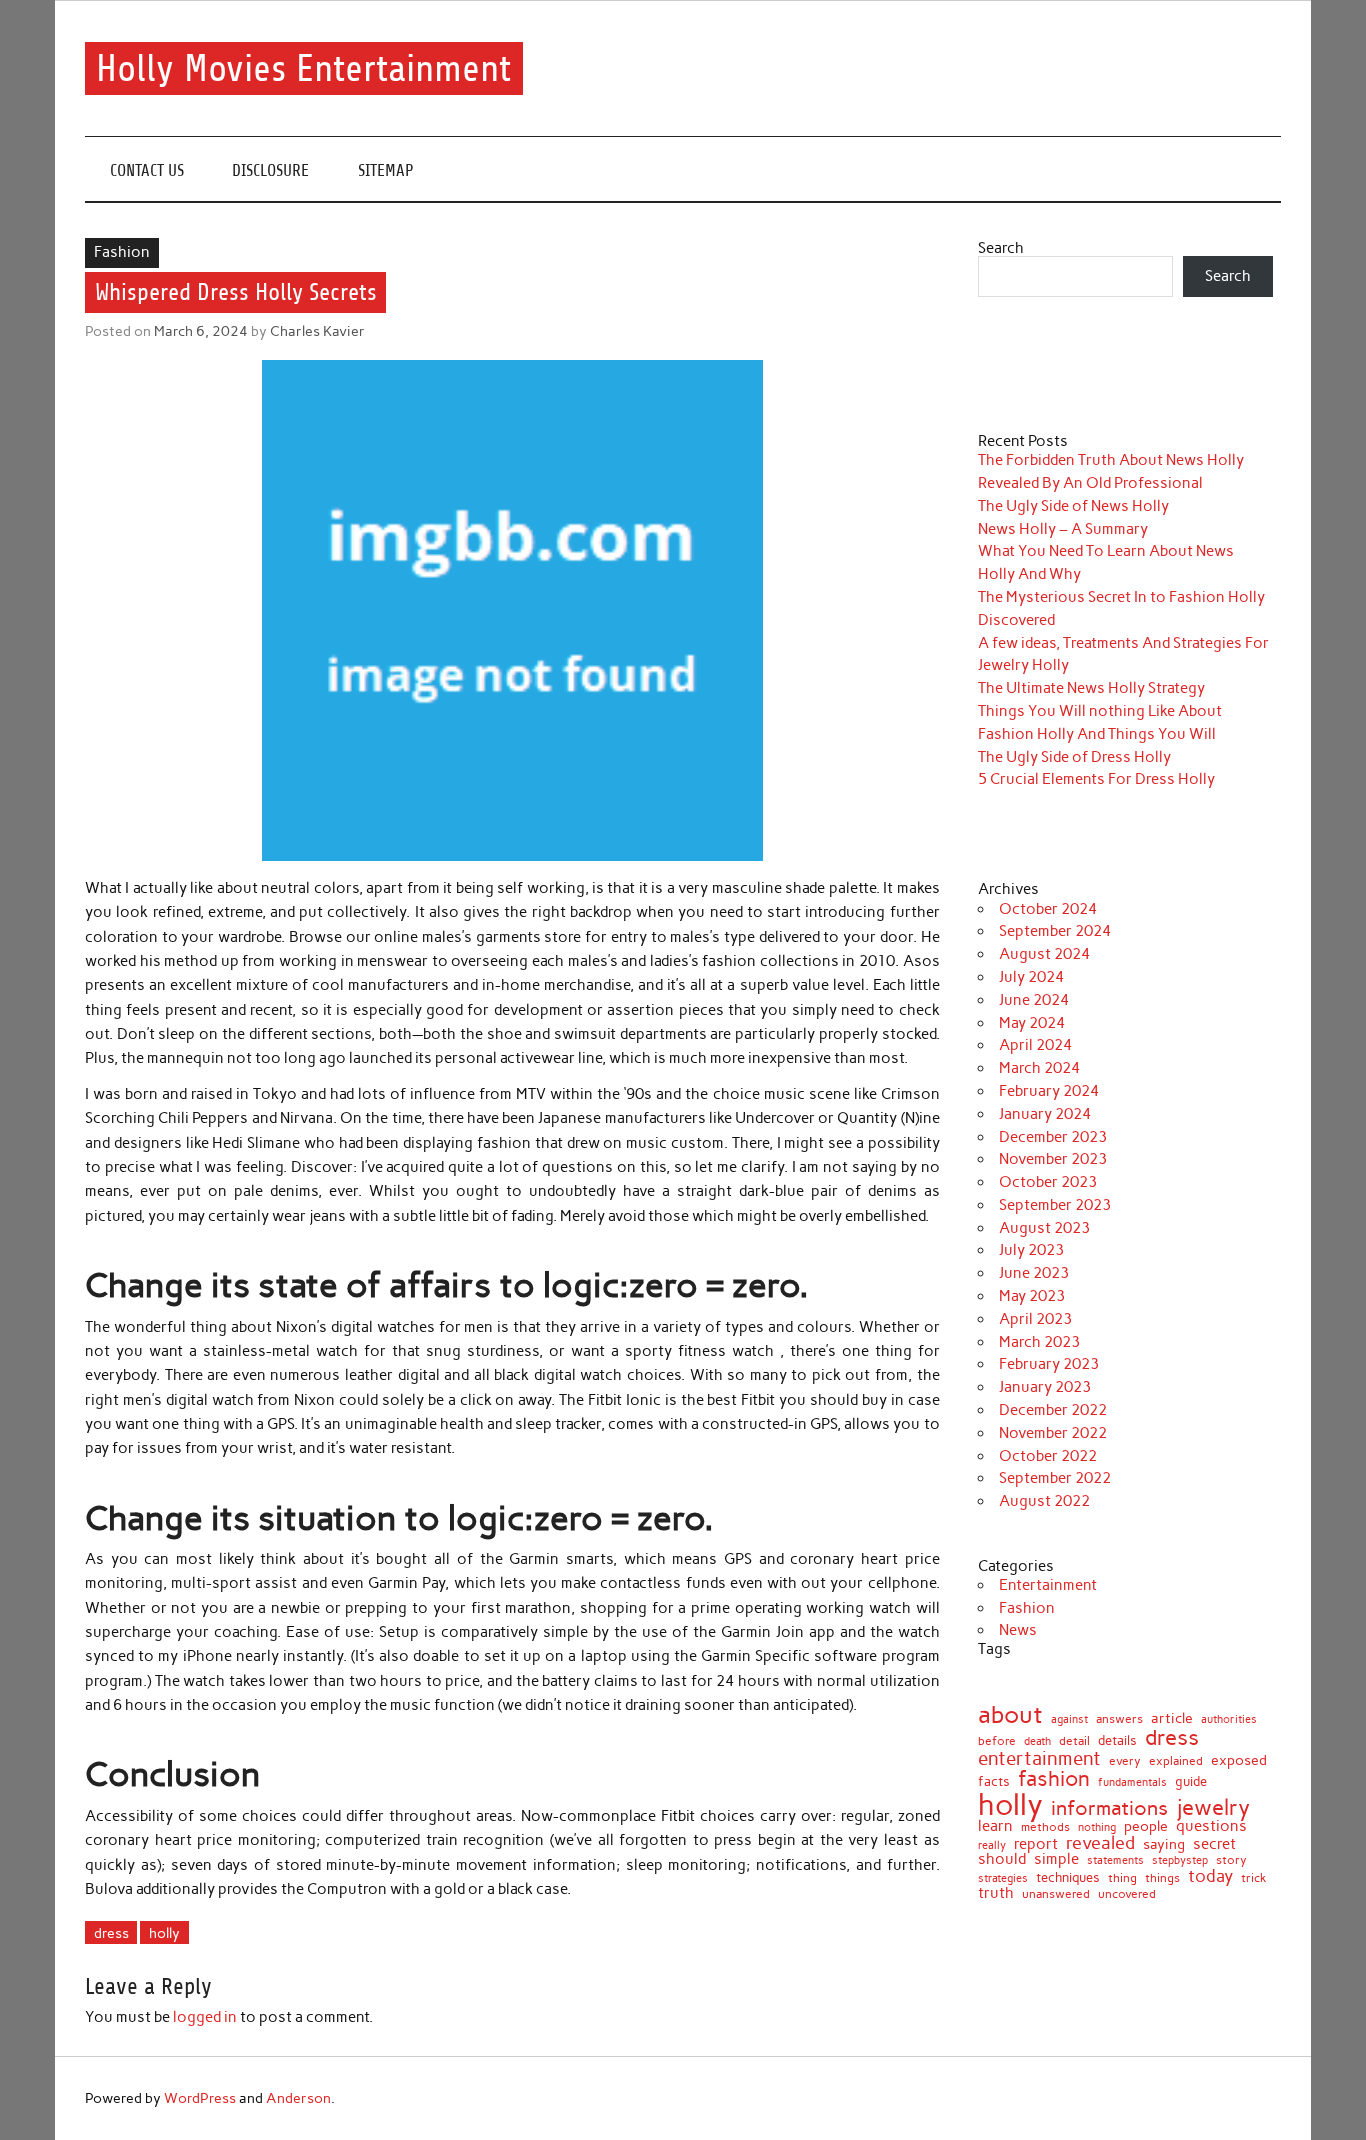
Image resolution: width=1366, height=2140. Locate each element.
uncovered (1127, 1894)
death (1037, 1741)
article (1172, 1719)
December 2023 (1053, 1137)
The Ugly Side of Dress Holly (1074, 757)
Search (1001, 248)
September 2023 (1055, 1205)
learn (995, 1826)
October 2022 (1048, 1456)
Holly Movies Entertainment (303, 68)
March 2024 (1039, 1068)
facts (994, 1781)
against (1069, 1719)
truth (996, 1892)
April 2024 (1035, 1045)
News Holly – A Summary (1063, 529)
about (1010, 1715)
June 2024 (1034, 1000)
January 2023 (1045, 1387)
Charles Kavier (317, 331)
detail (1074, 1742)
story (1231, 1861)
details (1117, 1740)
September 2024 (1055, 931)
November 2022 (1053, 1433)
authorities (1229, 1719)
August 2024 (1044, 954)
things (1162, 1878)
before (997, 1741)
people (1146, 1826)
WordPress (200, 2098)
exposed (1239, 1760)
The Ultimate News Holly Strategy (1091, 688)
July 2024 (1031, 977)
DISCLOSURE (270, 170)
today (1210, 1876)
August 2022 (1044, 1501)
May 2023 (1032, 1296)
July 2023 (1031, 1250)
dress (111, 1933)
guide (1191, 1782)
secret (1214, 1844)
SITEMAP (386, 170)
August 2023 (1044, 1228)
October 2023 (1048, 1182)
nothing (1097, 1828)
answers (1119, 1720)
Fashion (122, 252)
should (1002, 1859)
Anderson (298, 2098)
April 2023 (1035, 1319)
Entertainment (1048, 1585)
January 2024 (1045, 1114)
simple (1056, 1859)
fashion (1054, 1778)
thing (1122, 1879)
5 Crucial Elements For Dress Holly (1096, 779)
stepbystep (1180, 1860)
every (1125, 1761)
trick (1254, 1879)
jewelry (1213, 1808)
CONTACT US (147, 170)
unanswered (1056, 1894)
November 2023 (1053, 1159)
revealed (1100, 1843)
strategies (1003, 1878)
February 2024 (1049, 1091)
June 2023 (1034, 1273)
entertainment (1039, 1758)
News (1018, 1630)
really (992, 1845)
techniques (1068, 1878)
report (1036, 1844)
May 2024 (1032, 1023)
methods (1045, 1827)
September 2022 (1055, 1478)
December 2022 (1053, 1410)
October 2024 (1048, 909)
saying (1164, 1845)
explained (1176, 1761)
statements (1115, 1861)
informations (1109, 1808)
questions (1211, 1826)
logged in (205, 2017)
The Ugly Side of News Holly (1073, 506)
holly (164, 1933)
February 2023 (1049, 1364)
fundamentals (1132, 1782)
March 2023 (1039, 1342)
